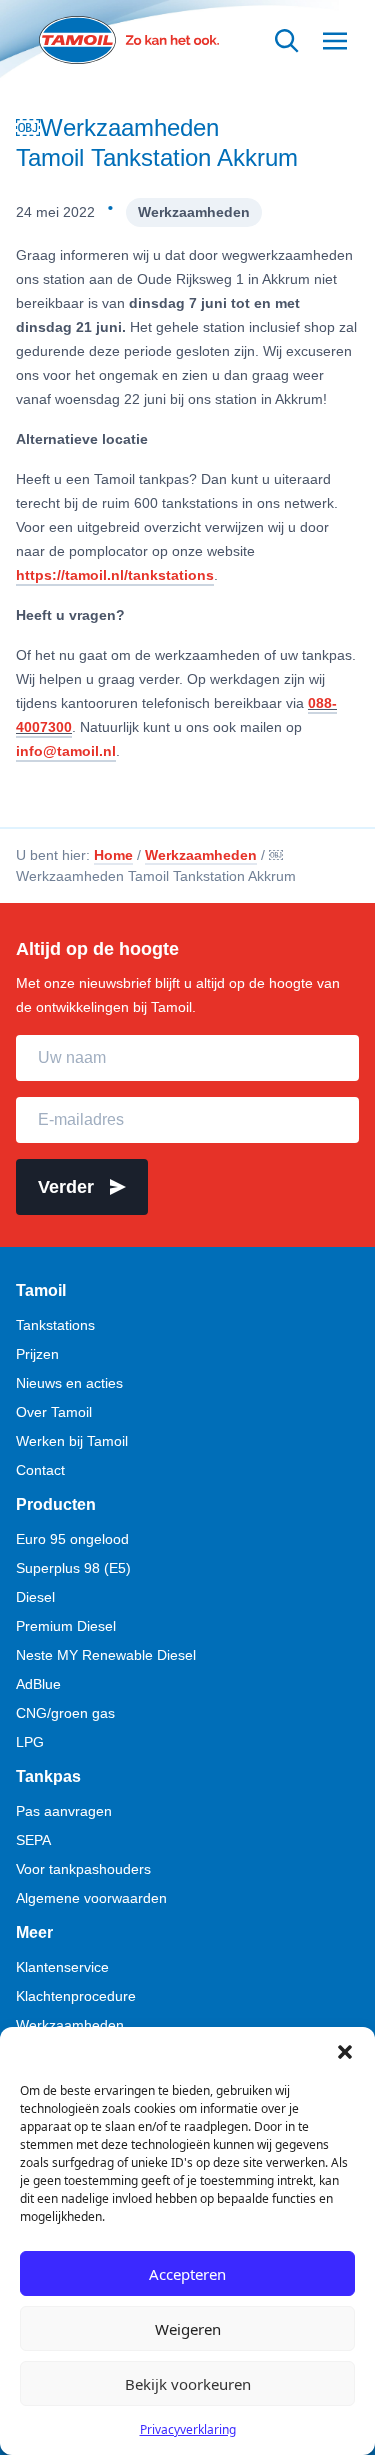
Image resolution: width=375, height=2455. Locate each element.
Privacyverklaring (188, 2429)
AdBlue (38, 1684)
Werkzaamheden (194, 212)
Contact (40, 1470)
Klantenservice (62, 1967)
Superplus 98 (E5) (73, 1568)
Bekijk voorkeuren (188, 2384)
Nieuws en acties (69, 1383)
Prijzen (37, 1354)
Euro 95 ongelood (72, 1539)
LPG (30, 1742)
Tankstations (55, 1325)
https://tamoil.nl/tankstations (115, 575)
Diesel (35, 1597)
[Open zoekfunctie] (287, 40)
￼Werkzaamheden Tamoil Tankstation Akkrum (157, 142)
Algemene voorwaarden (91, 1898)
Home (113, 855)
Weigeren (188, 2329)
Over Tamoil (54, 1412)
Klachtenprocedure (76, 1996)
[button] (345, 2052)
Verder (66, 1187)
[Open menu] (335, 40)
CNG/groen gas (65, 1713)
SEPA (33, 1840)
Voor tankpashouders (83, 1869)
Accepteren (187, 2274)
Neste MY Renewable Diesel (106, 1655)
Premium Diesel (66, 1626)
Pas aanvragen (64, 1811)
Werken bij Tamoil (72, 1441)
